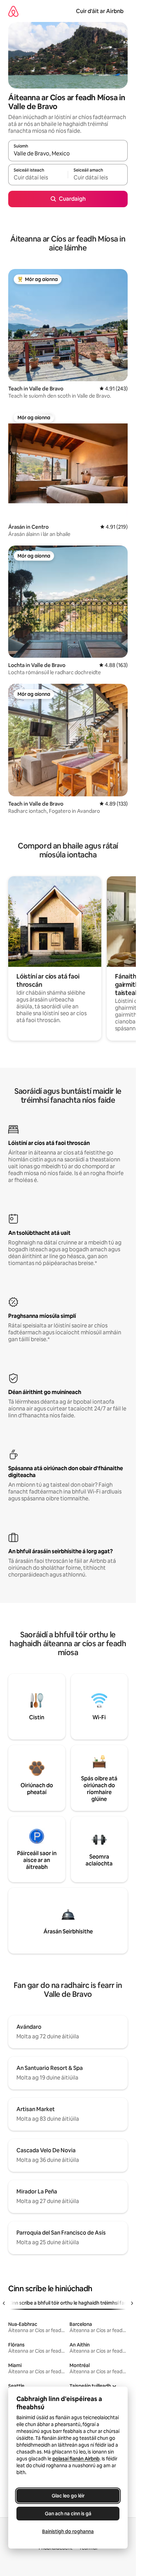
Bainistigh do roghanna (68, 2531)
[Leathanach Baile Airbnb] (13, 11)
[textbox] (38, 178)
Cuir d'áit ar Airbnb (100, 11)
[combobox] (68, 154)
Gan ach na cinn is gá (68, 2514)
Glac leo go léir (68, 2496)
